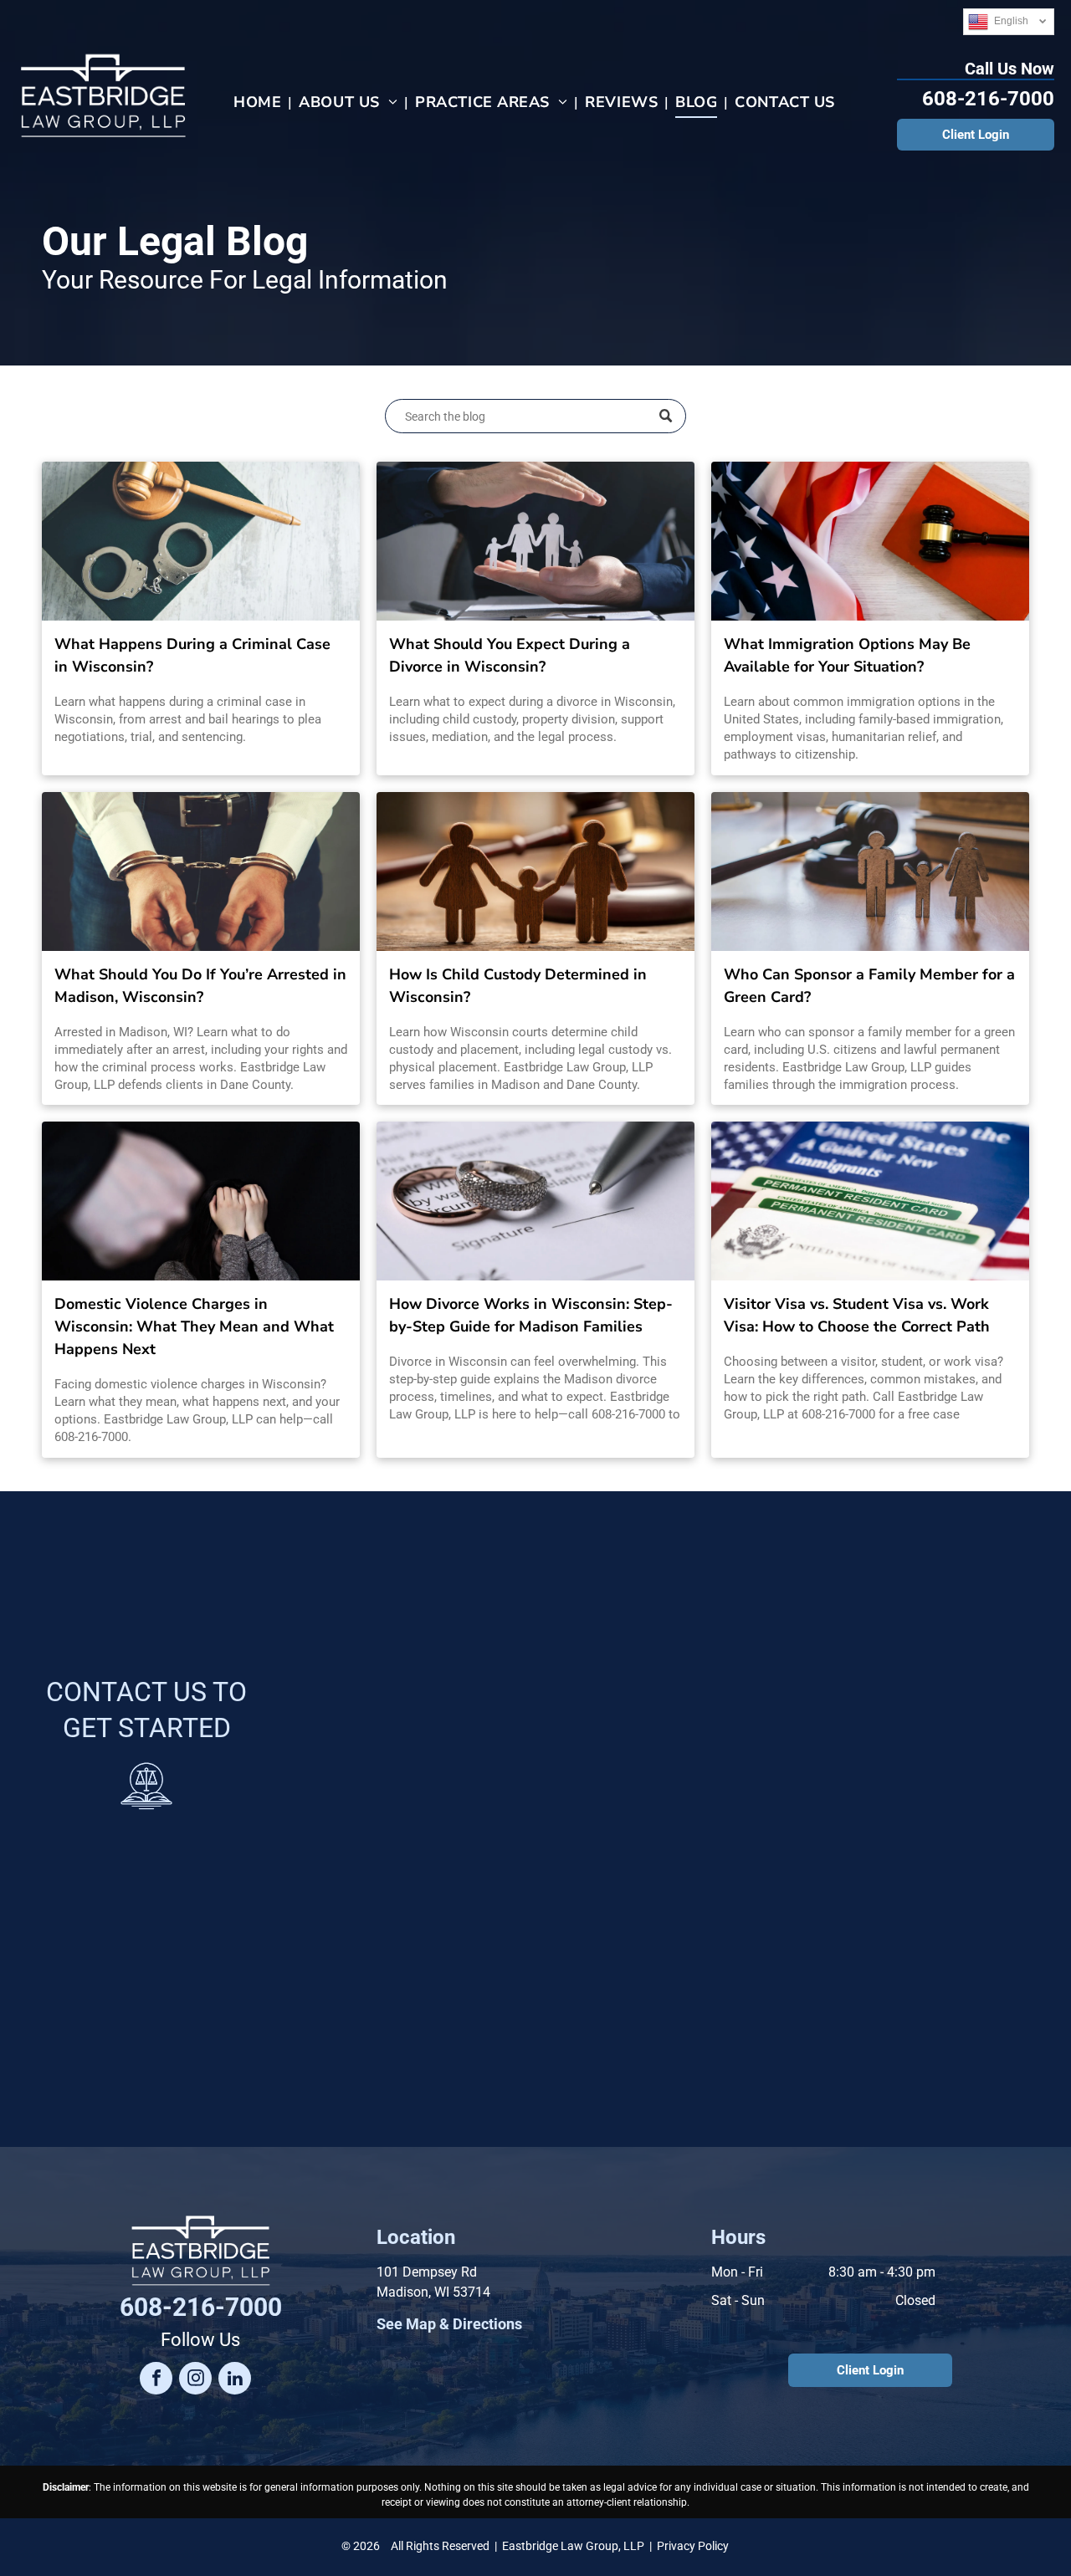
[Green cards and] (870, 1201)
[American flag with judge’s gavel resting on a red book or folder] (870, 541)
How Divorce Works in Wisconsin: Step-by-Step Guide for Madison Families (531, 1315)
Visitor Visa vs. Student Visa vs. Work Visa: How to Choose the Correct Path (857, 1315)
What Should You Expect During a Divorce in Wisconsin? (510, 655)
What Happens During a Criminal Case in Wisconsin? (192, 655)
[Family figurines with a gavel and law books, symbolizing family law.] (870, 871)
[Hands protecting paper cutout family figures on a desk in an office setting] (535, 541)
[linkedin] (235, 2380)
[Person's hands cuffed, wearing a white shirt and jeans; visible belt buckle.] (201, 871)
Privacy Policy (693, 2546)
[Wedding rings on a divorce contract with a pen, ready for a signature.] (535, 1201)
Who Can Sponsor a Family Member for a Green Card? (869, 986)
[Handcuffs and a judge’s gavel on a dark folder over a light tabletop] (201, 541)
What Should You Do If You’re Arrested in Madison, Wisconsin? (200, 986)
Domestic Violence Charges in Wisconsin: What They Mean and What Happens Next (194, 1326)
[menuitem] (259, 102)
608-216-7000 (988, 99)
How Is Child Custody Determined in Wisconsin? (518, 986)
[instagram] (195, 2380)
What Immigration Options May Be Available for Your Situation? (847, 655)
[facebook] (156, 2380)
